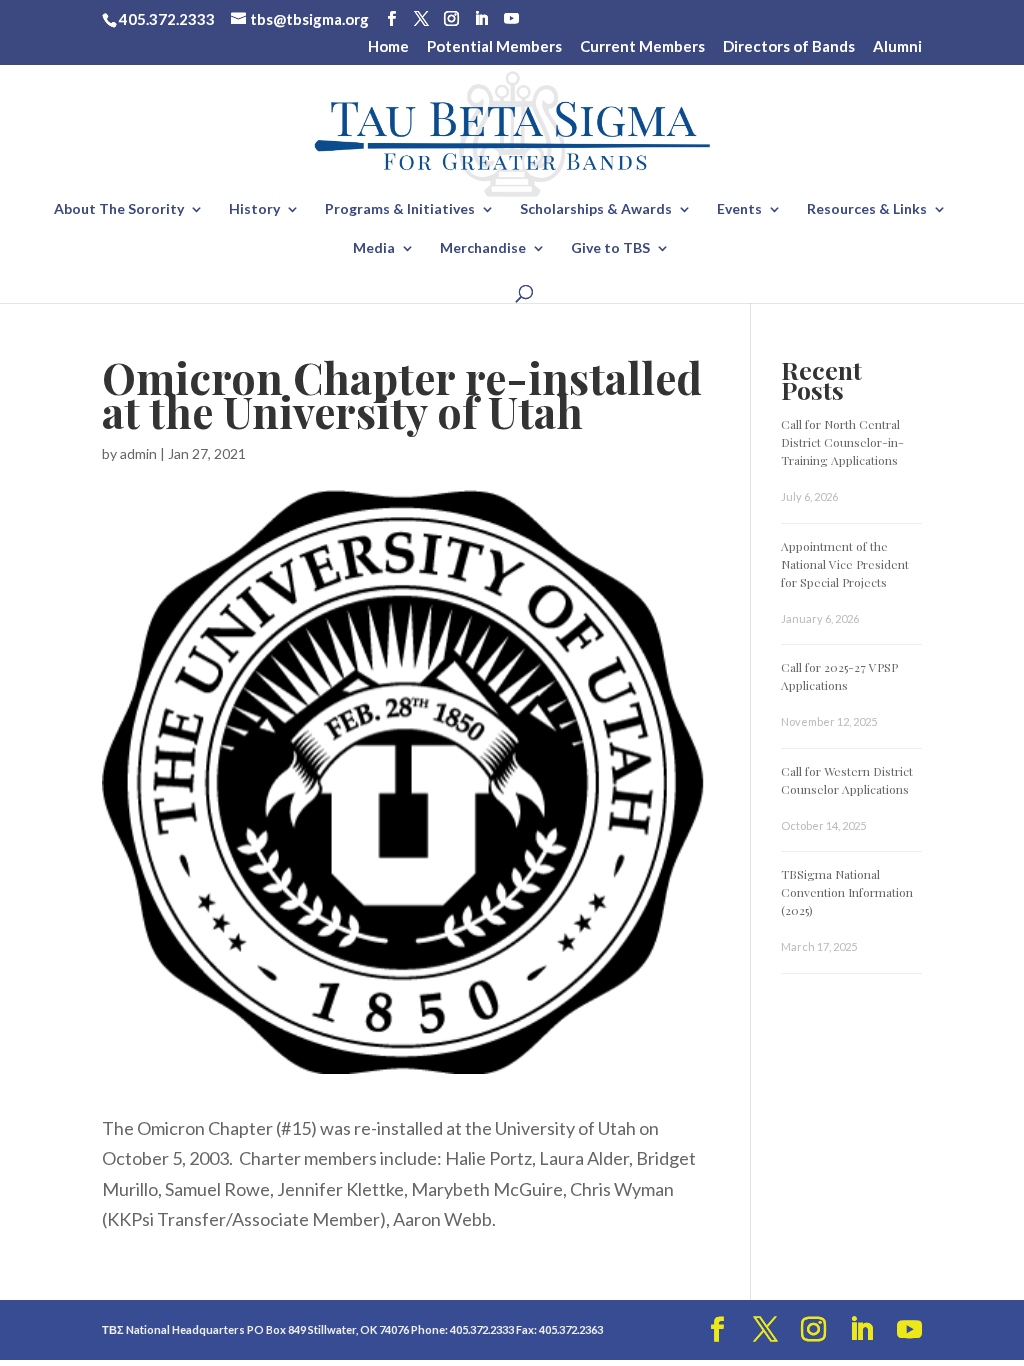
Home (388, 47)
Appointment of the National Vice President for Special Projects (845, 564)
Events (739, 209)
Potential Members (494, 47)
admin (138, 453)
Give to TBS (610, 248)
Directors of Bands (789, 47)
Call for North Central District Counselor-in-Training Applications (842, 442)
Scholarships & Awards (596, 209)
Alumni (897, 47)
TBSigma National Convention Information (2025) (847, 892)
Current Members (642, 47)
